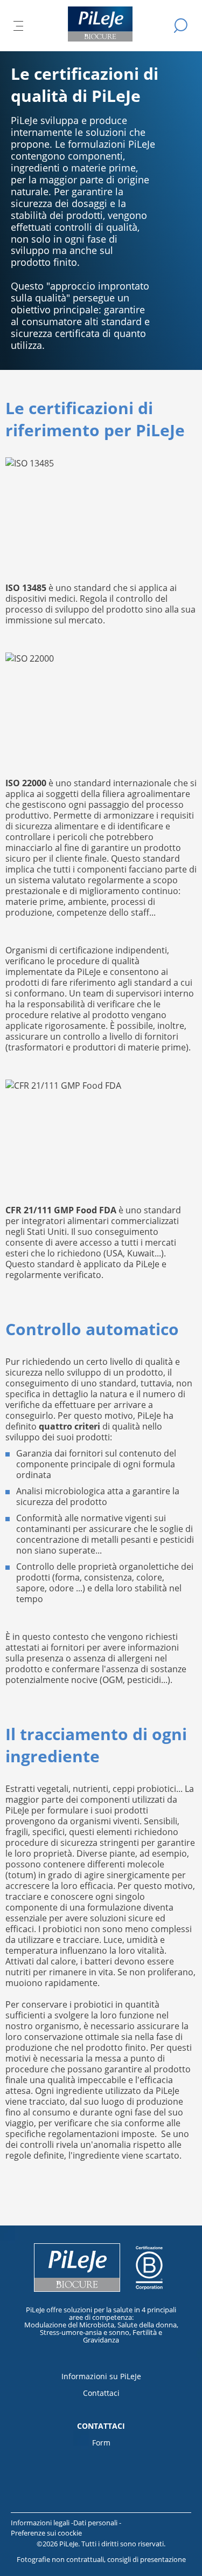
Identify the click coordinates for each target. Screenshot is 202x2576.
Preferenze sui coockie (46, 2533)
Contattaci (101, 2393)
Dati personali (96, 2523)
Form (101, 2443)
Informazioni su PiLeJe (101, 2376)
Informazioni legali (41, 2523)
